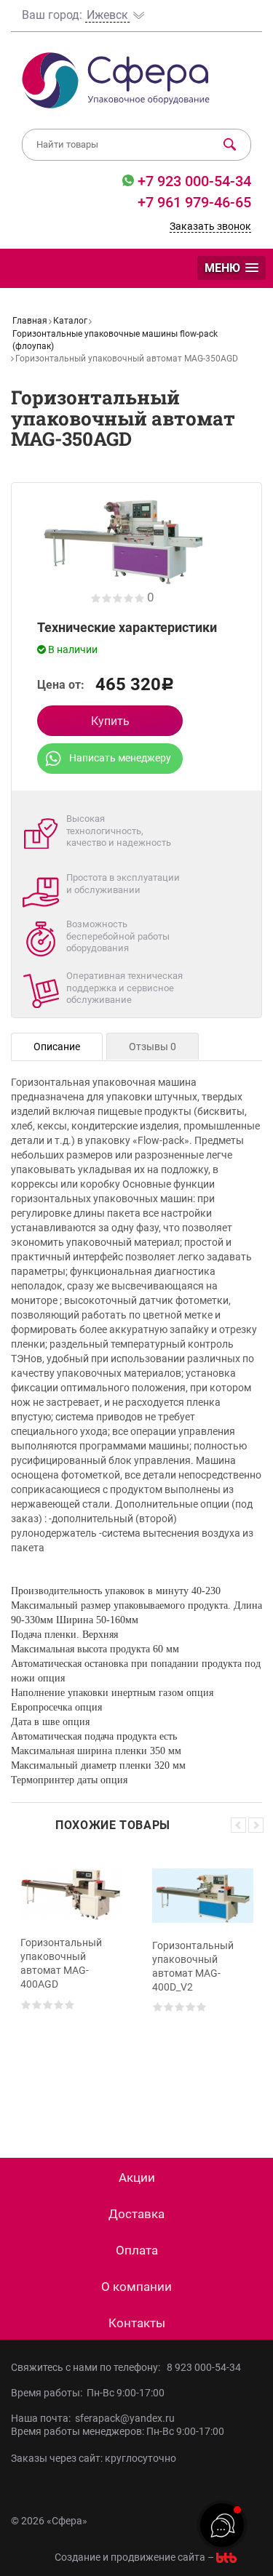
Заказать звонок (210, 226)
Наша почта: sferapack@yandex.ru (93, 2418)
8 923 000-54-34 (204, 2367)
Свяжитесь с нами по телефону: (88, 2367)
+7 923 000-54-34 (193, 181)
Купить (110, 721)
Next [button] (256, 1825)
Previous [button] (238, 1825)
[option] (71, 1983)
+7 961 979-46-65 (194, 202)
